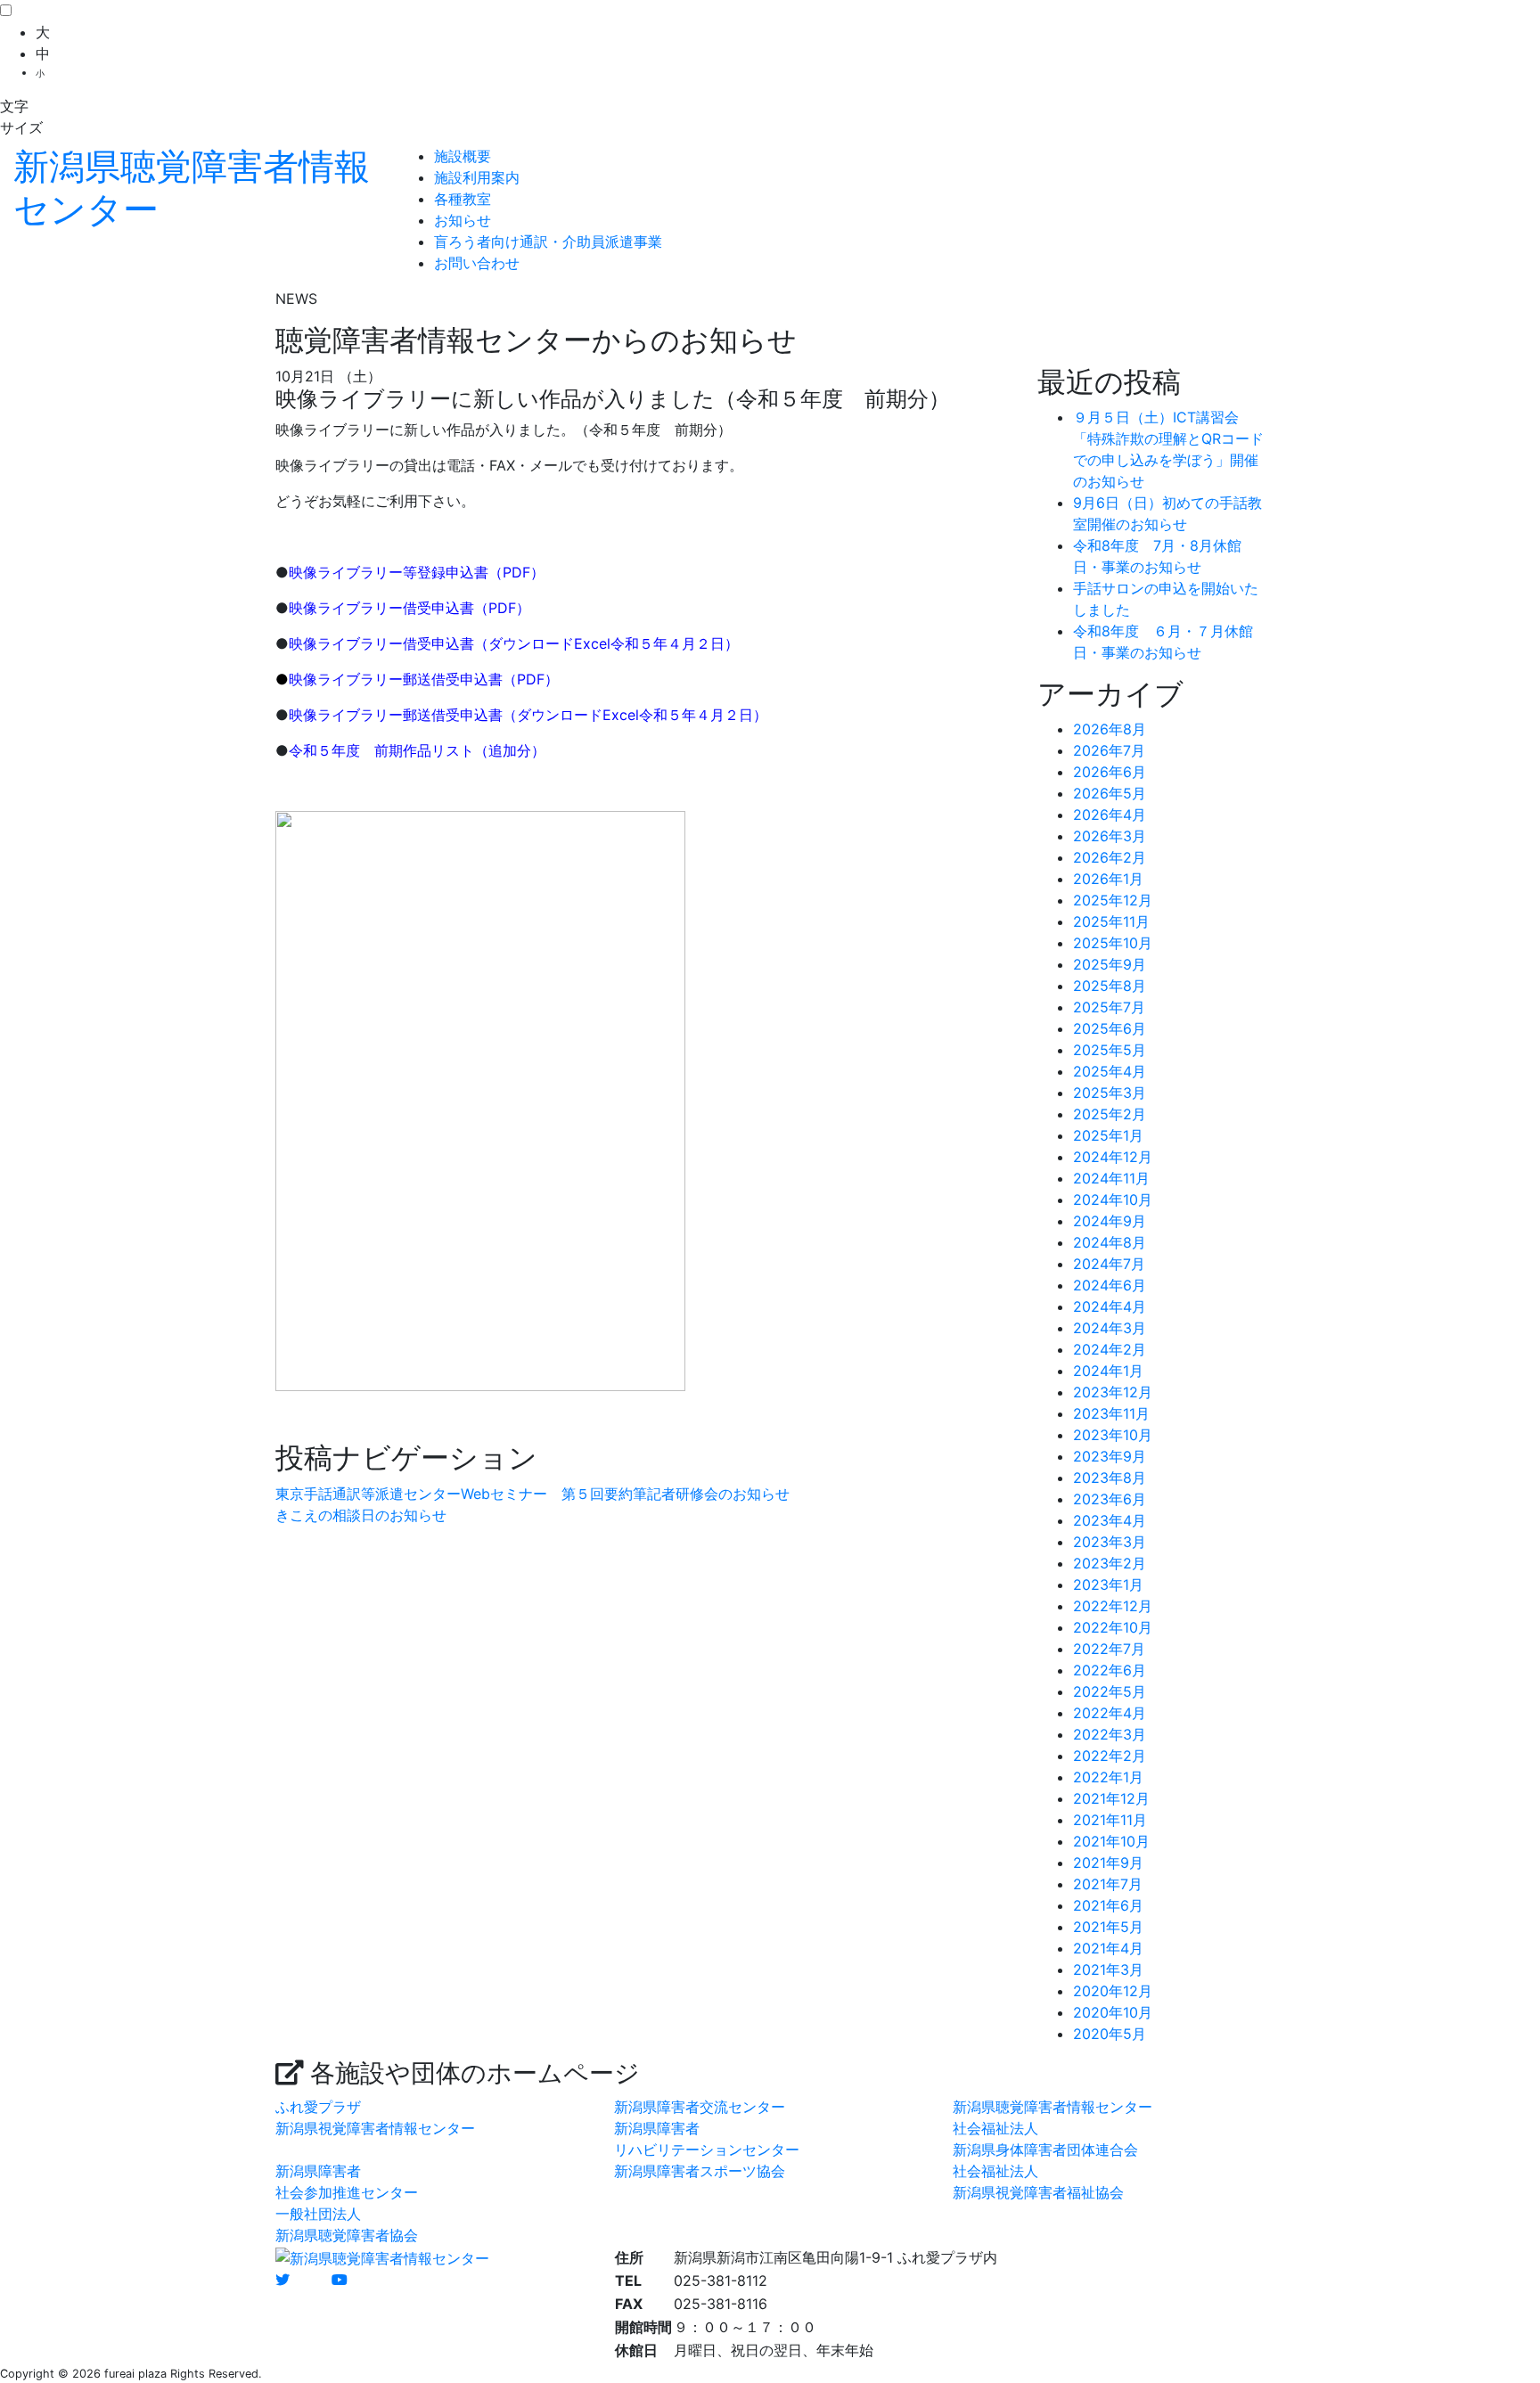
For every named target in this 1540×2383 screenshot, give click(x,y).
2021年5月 (1108, 1927)
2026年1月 (1108, 879)
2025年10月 (1113, 943)
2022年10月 (1113, 1627)
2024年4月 (1110, 1306)
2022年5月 (1110, 1691)
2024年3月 (1110, 1328)
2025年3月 (1110, 1093)
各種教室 (463, 199)
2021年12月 (1111, 1798)
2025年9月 (1110, 964)
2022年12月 (1113, 1606)
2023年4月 (1110, 1520)
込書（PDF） (502, 572)
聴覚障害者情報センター (192, 188)
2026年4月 (1110, 815)
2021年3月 (1108, 1969)
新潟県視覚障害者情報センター (375, 2128)
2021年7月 (1108, 1884)
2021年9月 (1108, 1863)
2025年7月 (1109, 1007)
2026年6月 (1110, 772)
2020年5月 (1110, 2034)
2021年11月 (1110, 1820)
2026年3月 (1110, 836)
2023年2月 (1110, 1563)
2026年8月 (1110, 729)
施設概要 (463, 156)
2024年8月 (1110, 1242)
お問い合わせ (477, 263)
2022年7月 (1109, 1649)
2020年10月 (1113, 2012)
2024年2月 (1110, 1349)
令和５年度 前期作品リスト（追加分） (417, 750)
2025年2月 (1110, 1114)
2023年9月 (1110, 1456)
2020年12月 (1113, 1991)
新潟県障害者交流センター (700, 2107)
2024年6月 (1110, 1285)
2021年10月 (1111, 1841)
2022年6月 (1110, 1670)
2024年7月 (1109, 1264)
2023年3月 (1110, 1542)
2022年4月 (1110, 1713)
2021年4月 (1108, 1948)
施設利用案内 (477, 177)
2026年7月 (1109, 750)
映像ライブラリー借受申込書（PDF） (410, 608)
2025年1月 (1108, 1135)
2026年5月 (1110, 793)
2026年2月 (1110, 857)
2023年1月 (1108, 1585)
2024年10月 (1113, 1200)
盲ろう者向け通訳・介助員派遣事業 (548, 242)
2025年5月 (1110, 1050)
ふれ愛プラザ (318, 2107)
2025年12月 (1113, 900)
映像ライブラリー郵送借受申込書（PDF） (424, 679)
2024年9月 (1110, 1221)
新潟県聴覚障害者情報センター (1053, 2107)
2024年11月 (1111, 1178)
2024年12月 (1113, 1157)
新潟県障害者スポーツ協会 (700, 2171)
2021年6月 (1108, 1905)
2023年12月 (1113, 1392)
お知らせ (463, 220)
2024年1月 (1108, 1371)
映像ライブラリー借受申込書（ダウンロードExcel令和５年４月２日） (514, 643)
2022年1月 (1108, 1777)
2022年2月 (1110, 1756)
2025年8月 (1110, 986)
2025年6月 (1110, 1028)
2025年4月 (1110, 1071)
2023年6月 (1110, 1499)
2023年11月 (1111, 1413)
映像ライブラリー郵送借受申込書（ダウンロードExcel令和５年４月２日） (528, 715)
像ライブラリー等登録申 (381, 572)
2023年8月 (1110, 1478)
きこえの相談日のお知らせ (361, 1515)
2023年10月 (1113, 1435)
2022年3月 (1110, 1734)
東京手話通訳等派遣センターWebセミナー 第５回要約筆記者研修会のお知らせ (532, 1494)
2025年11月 (1111, 921)
